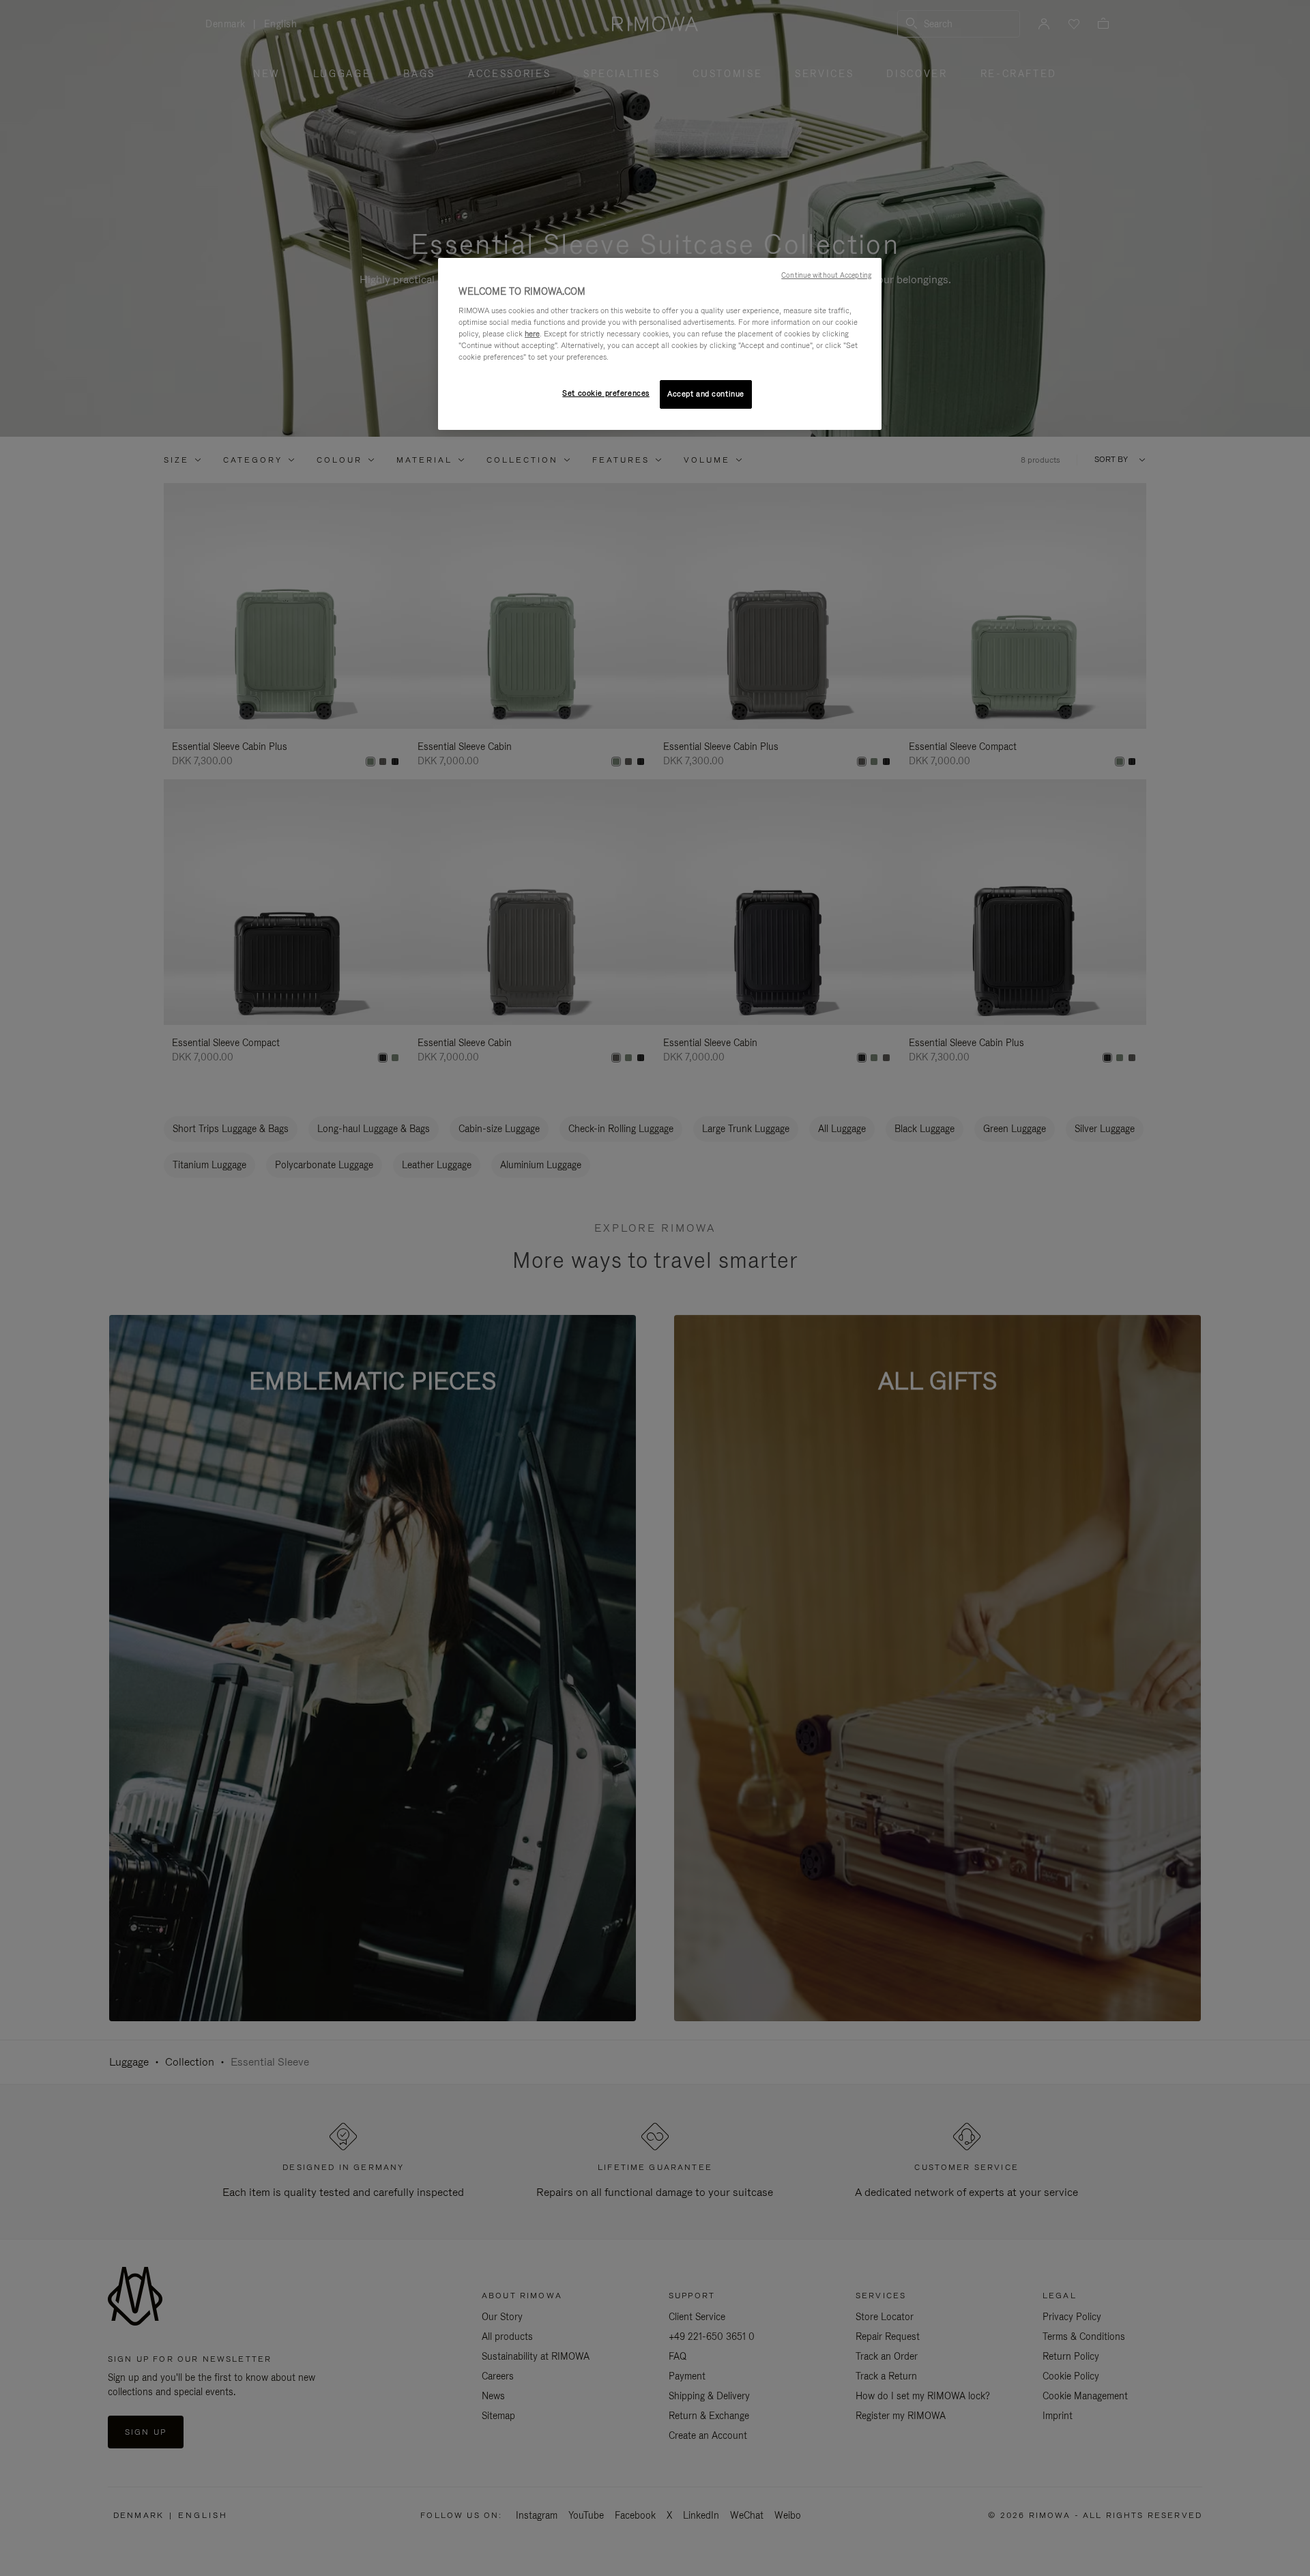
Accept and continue (706, 394)
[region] (660, 344)
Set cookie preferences (606, 393)
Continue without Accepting (826, 275)
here (532, 334)
